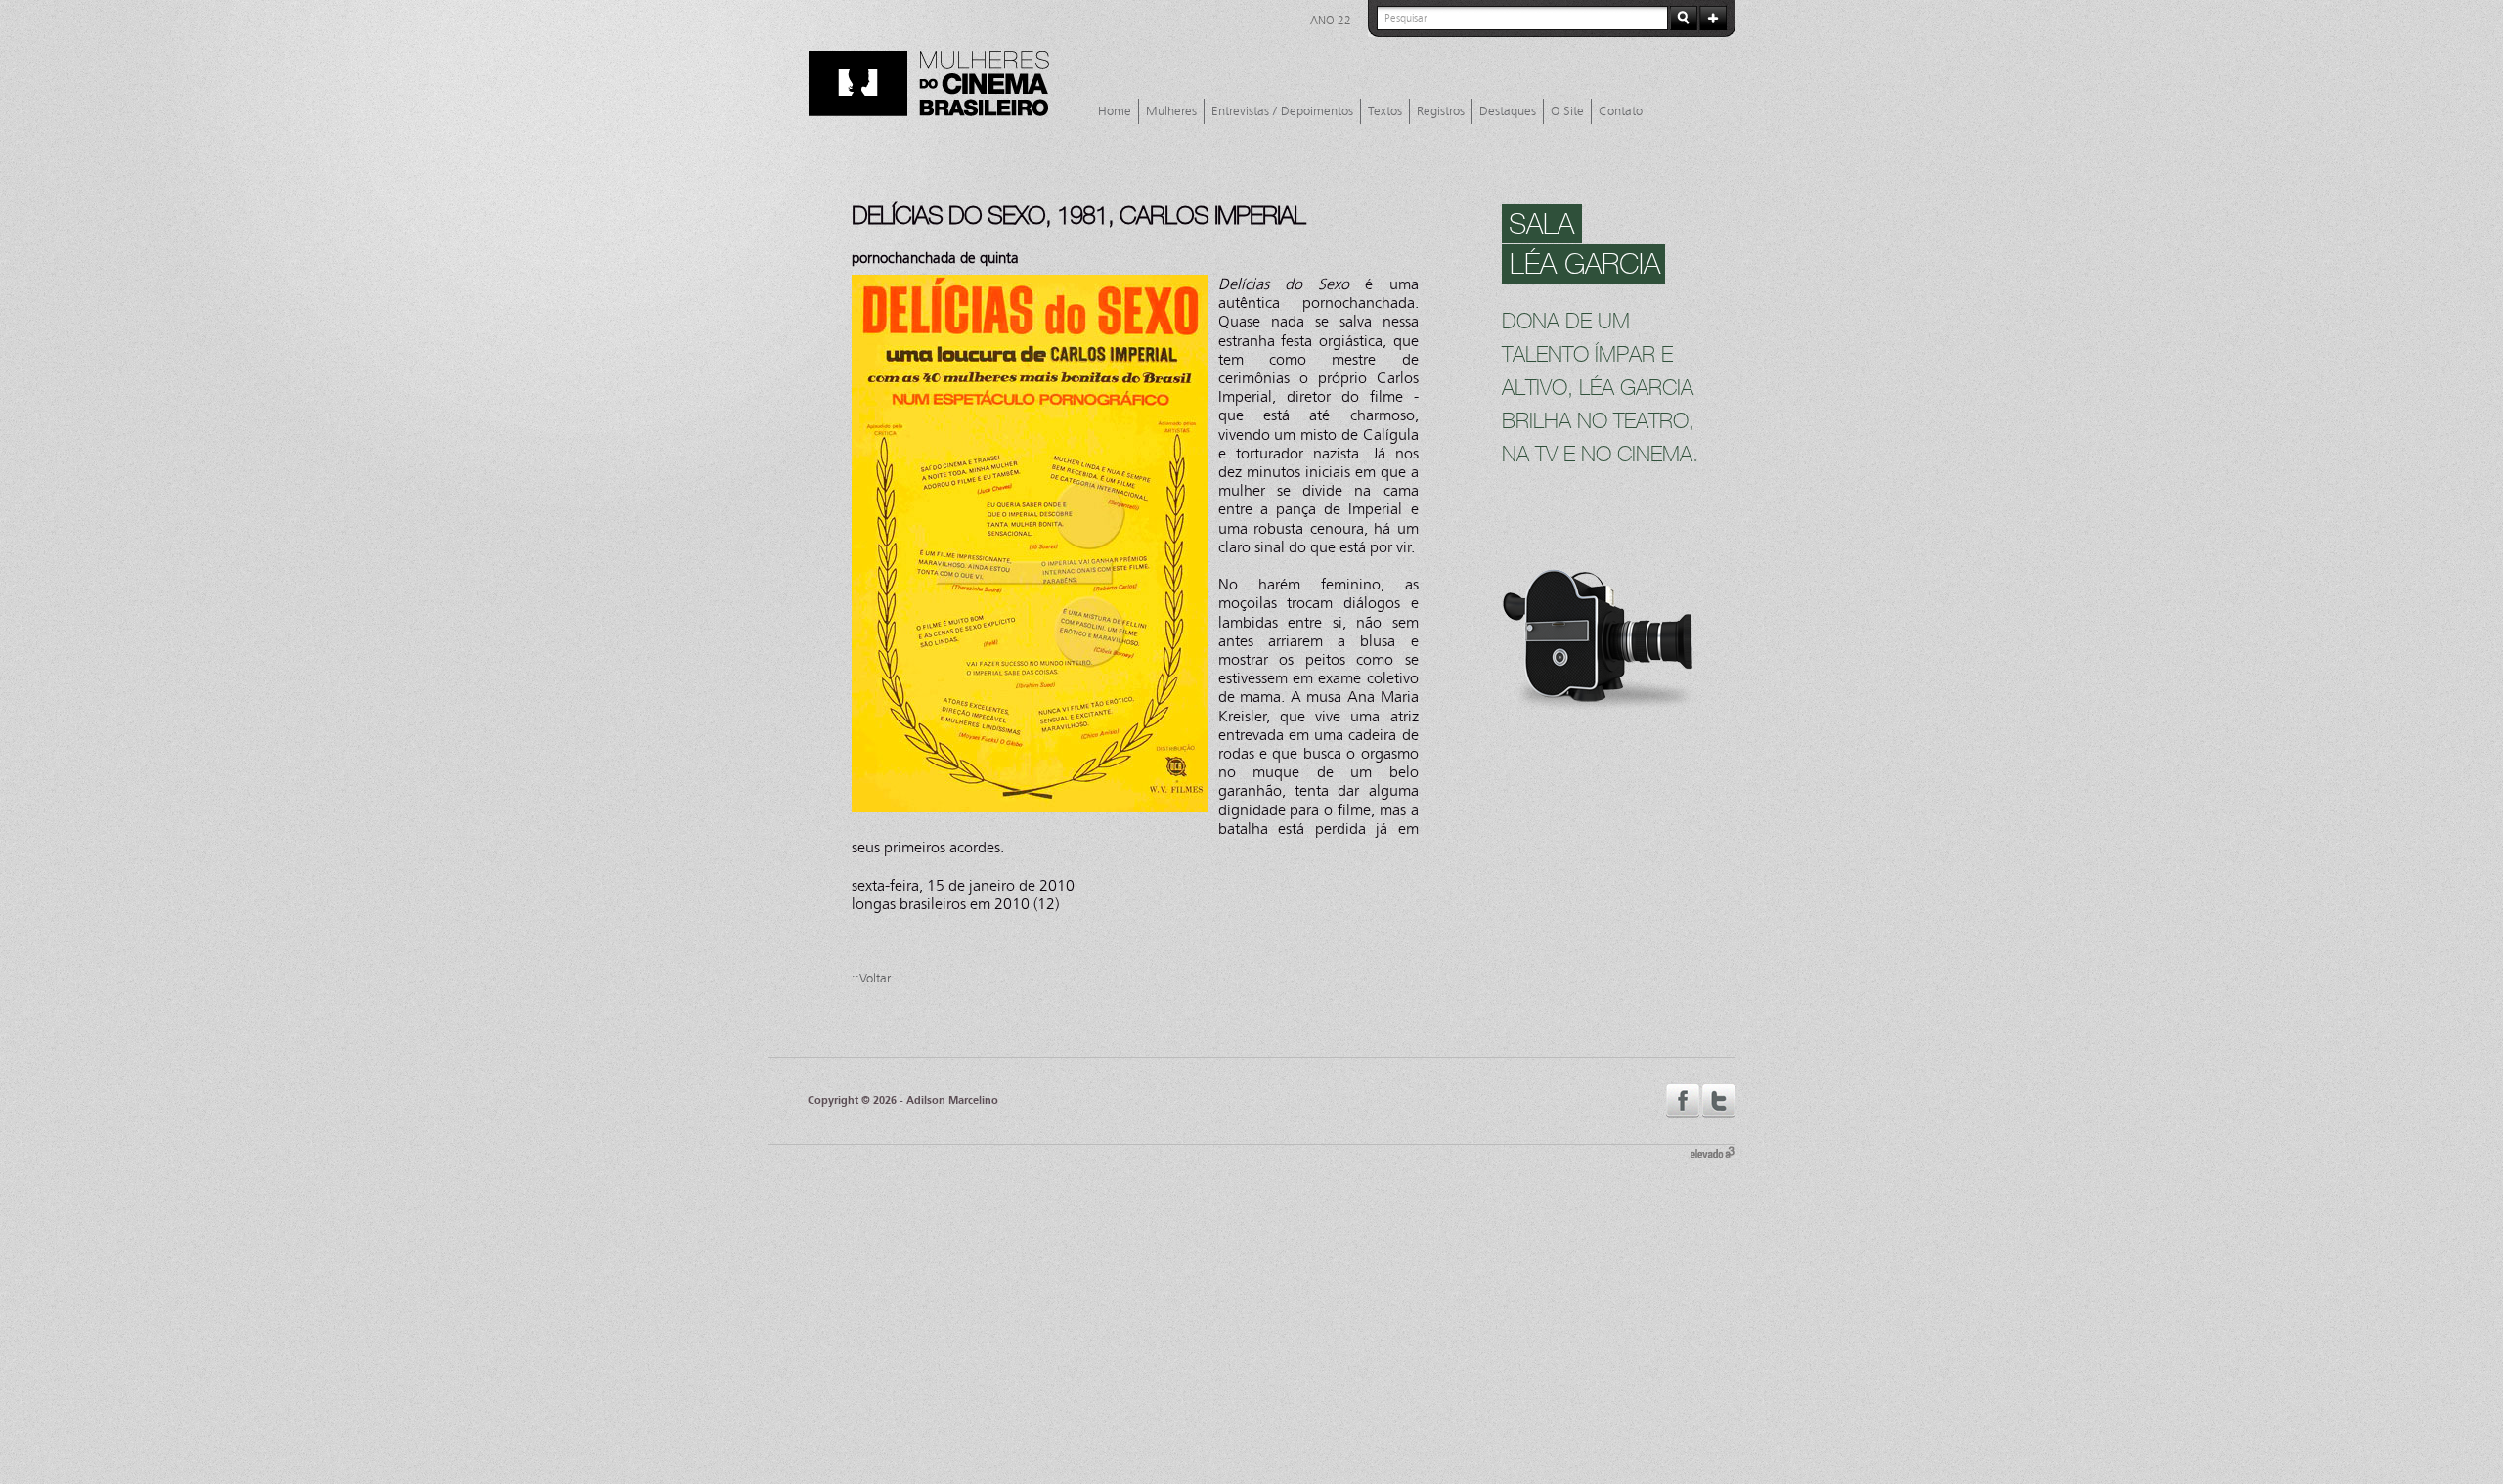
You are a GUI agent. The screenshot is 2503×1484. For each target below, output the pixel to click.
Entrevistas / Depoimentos (1282, 111)
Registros (1441, 111)
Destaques (1508, 111)
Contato (1621, 111)
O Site (1567, 111)
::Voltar (871, 979)
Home (1115, 111)
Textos (1385, 111)
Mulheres (1171, 111)
